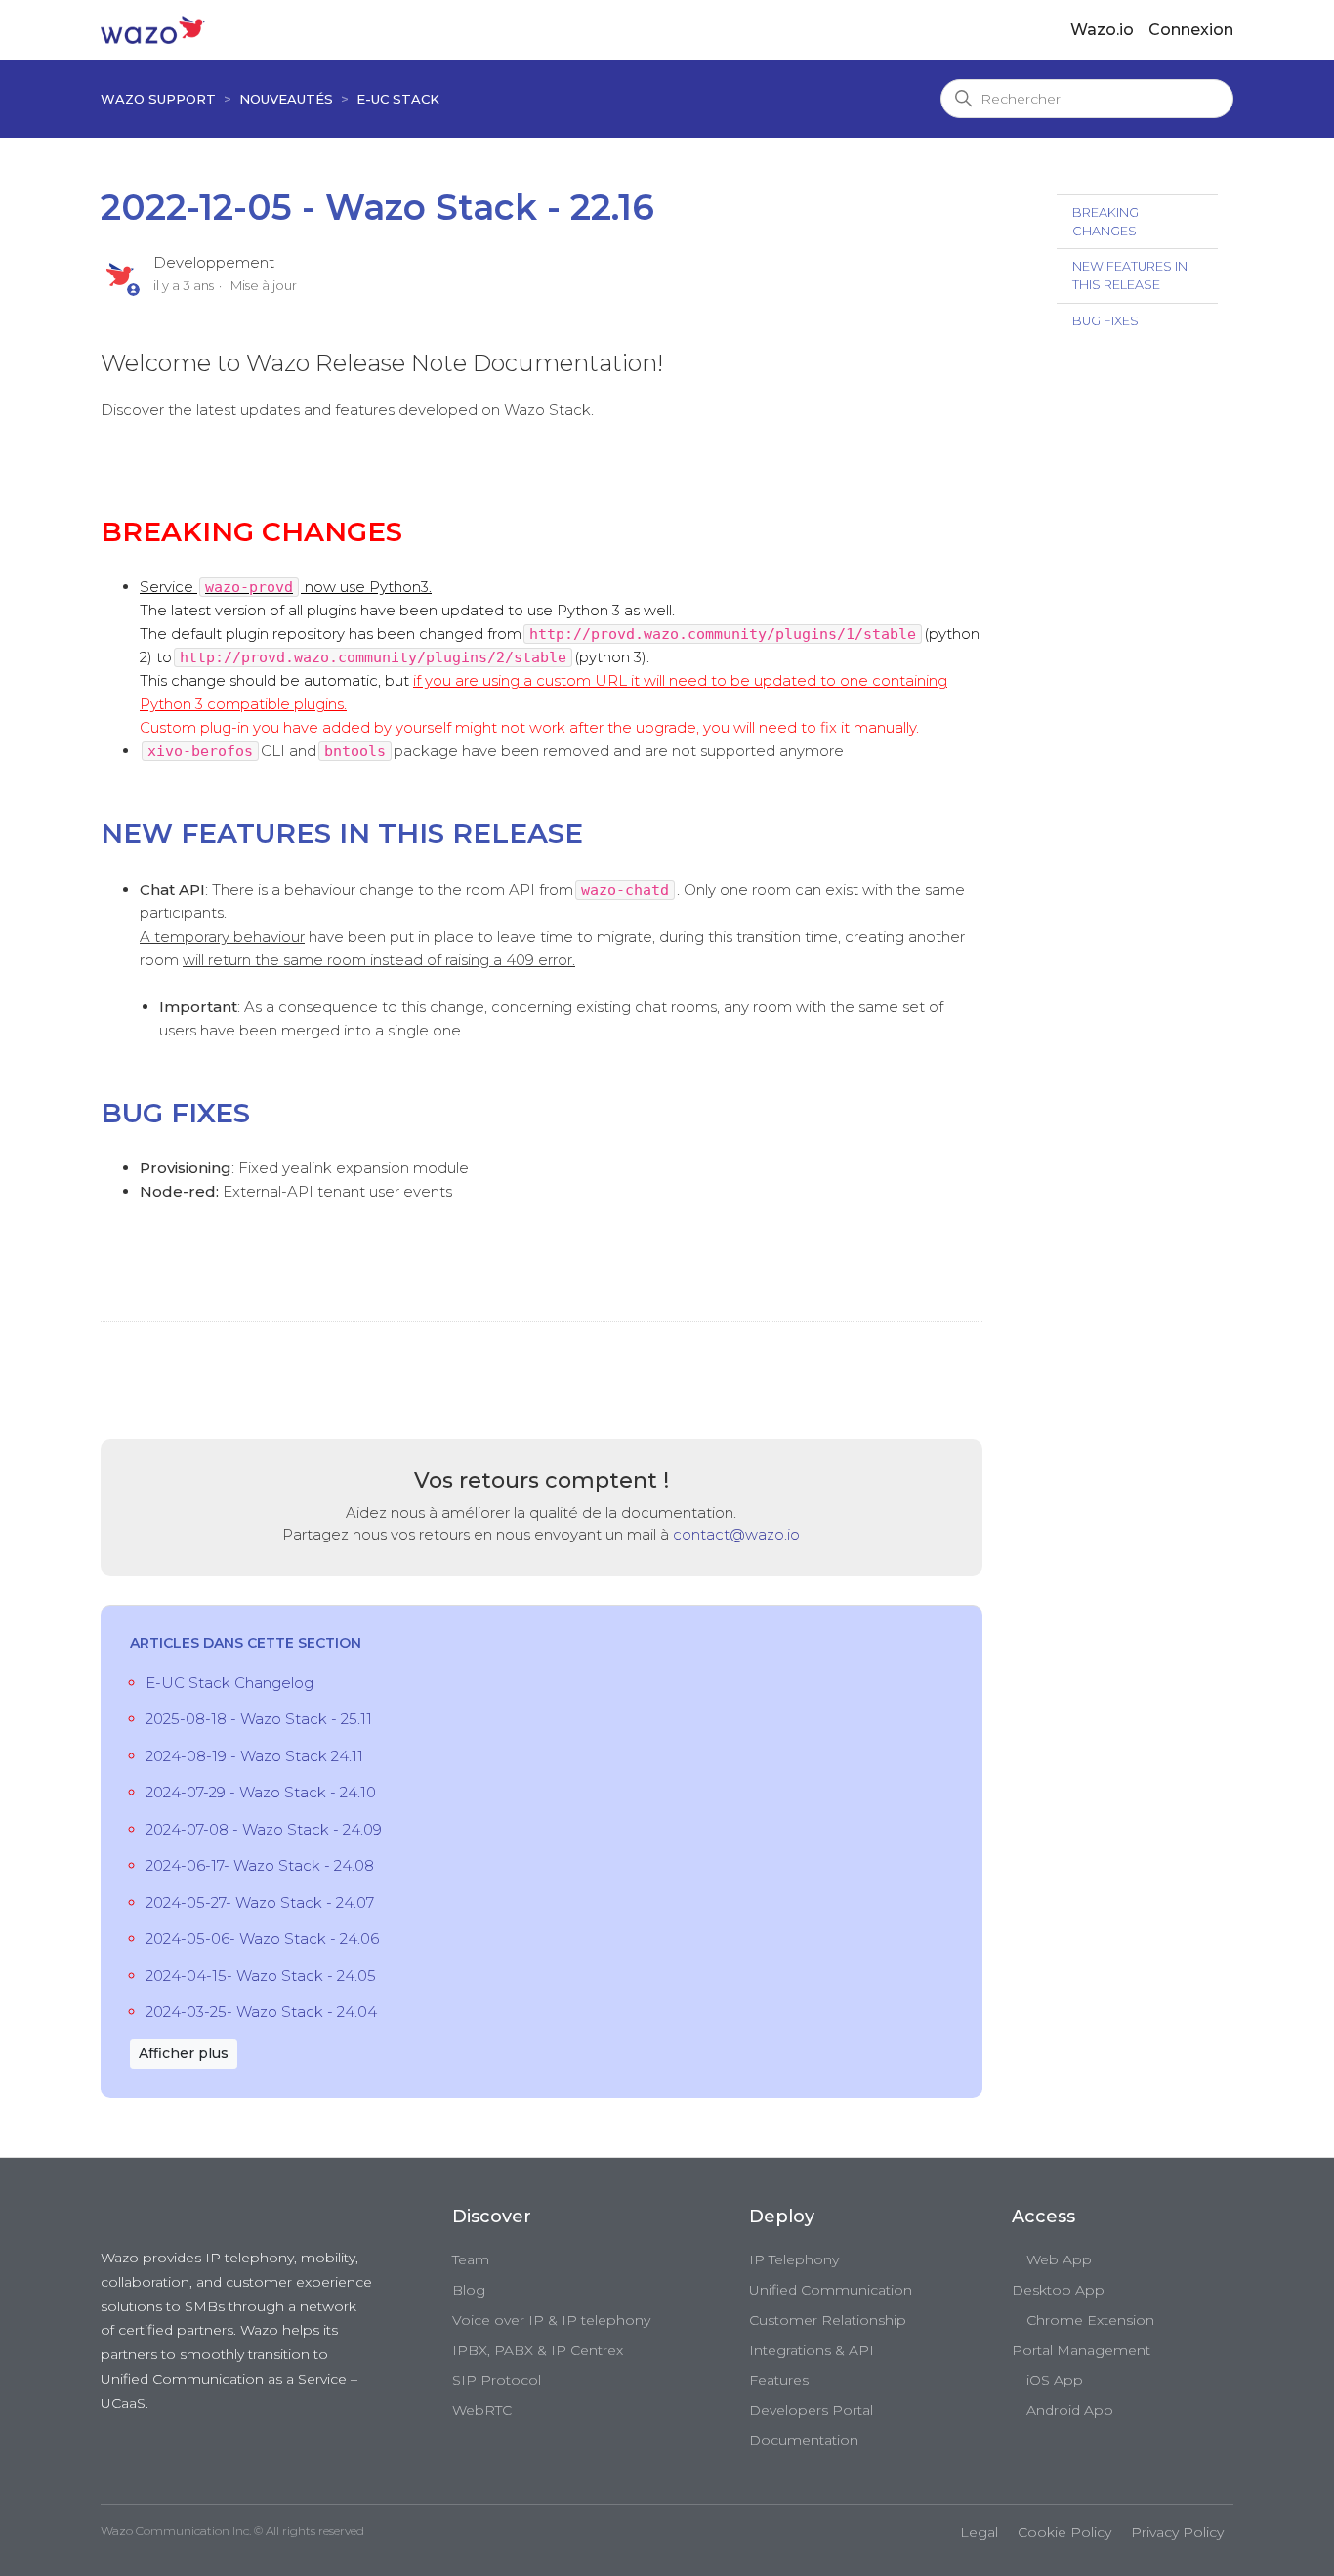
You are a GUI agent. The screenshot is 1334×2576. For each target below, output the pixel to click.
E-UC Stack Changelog (229, 1683)
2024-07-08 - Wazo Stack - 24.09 (264, 1829)
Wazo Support (158, 99)
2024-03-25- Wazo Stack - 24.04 (261, 2012)
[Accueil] (153, 29)
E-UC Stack (398, 99)
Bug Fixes (1105, 321)
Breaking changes (1105, 222)
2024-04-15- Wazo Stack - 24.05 (261, 1976)
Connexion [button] (1191, 30)
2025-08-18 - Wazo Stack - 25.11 (259, 1719)
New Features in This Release (1130, 275)
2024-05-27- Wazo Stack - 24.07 (260, 1902)
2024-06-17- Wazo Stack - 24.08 (260, 1865)
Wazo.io (1102, 30)
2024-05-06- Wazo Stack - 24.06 (262, 1939)
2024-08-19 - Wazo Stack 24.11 (254, 1756)
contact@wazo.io (736, 1534)
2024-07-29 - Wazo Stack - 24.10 (261, 1792)
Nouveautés (286, 99)
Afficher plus (184, 2053)
